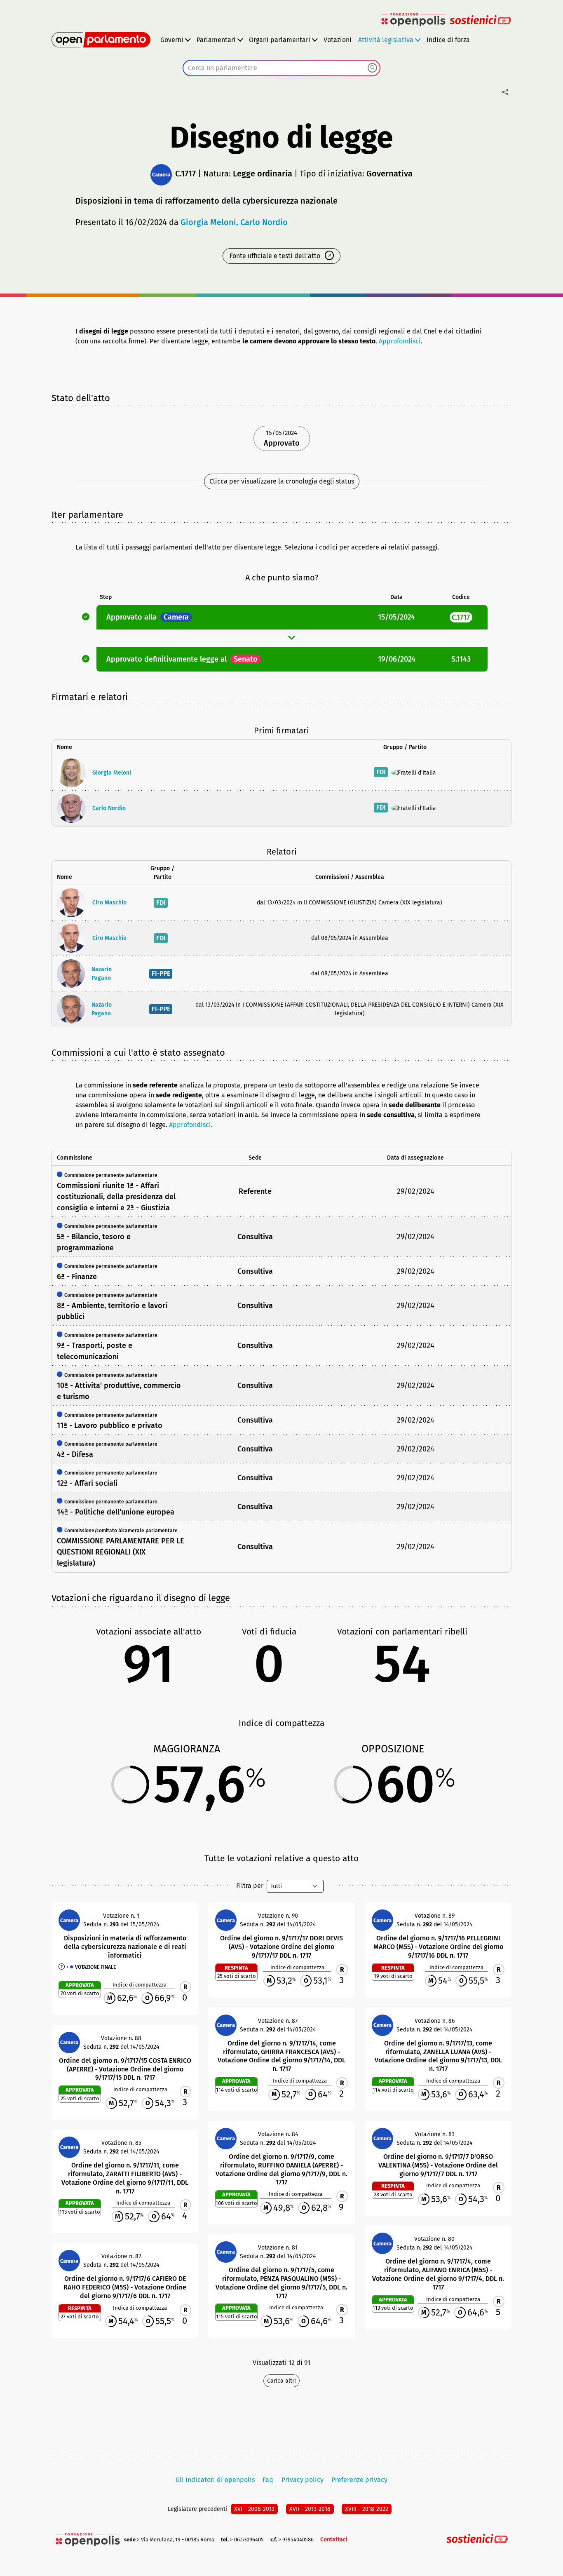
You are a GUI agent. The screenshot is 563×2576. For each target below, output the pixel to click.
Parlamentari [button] (216, 40)
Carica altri (281, 2381)
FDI (381, 772)
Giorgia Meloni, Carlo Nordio (234, 222)
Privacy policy (303, 2480)
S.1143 (461, 659)
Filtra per (250, 1886)
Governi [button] (172, 40)
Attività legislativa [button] (386, 40)
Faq (268, 2480)
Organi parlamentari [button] (280, 40)
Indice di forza (448, 40)
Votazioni (338, 40)
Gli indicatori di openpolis (215, 2480)
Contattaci (334, 2540)
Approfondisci (400, 341)
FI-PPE (161, 973)
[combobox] (281, 68)
